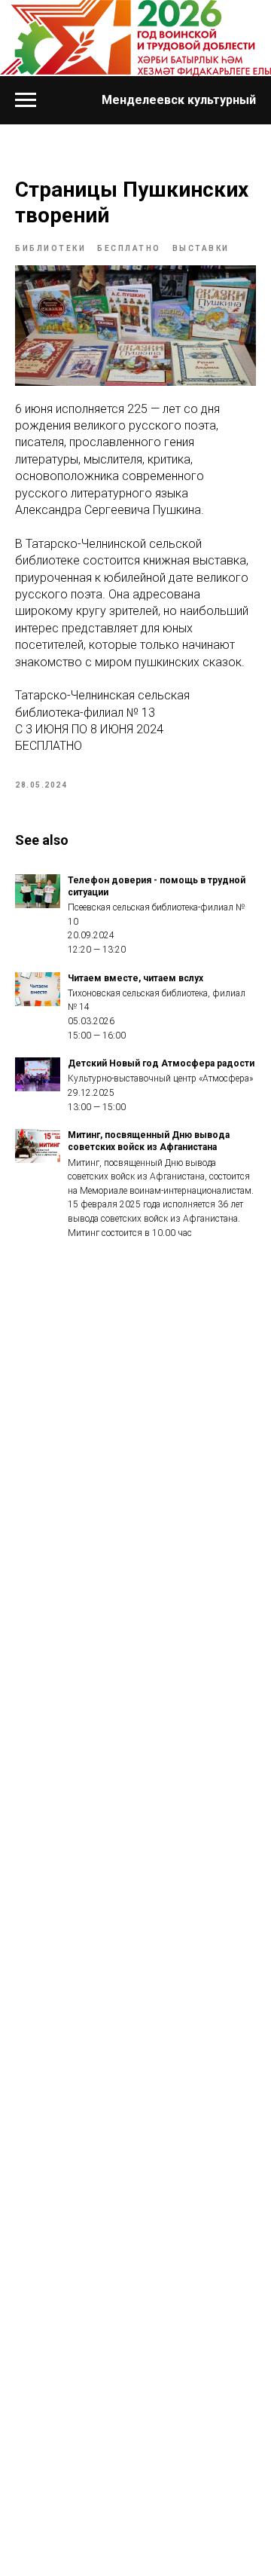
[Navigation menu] (26, 100)
